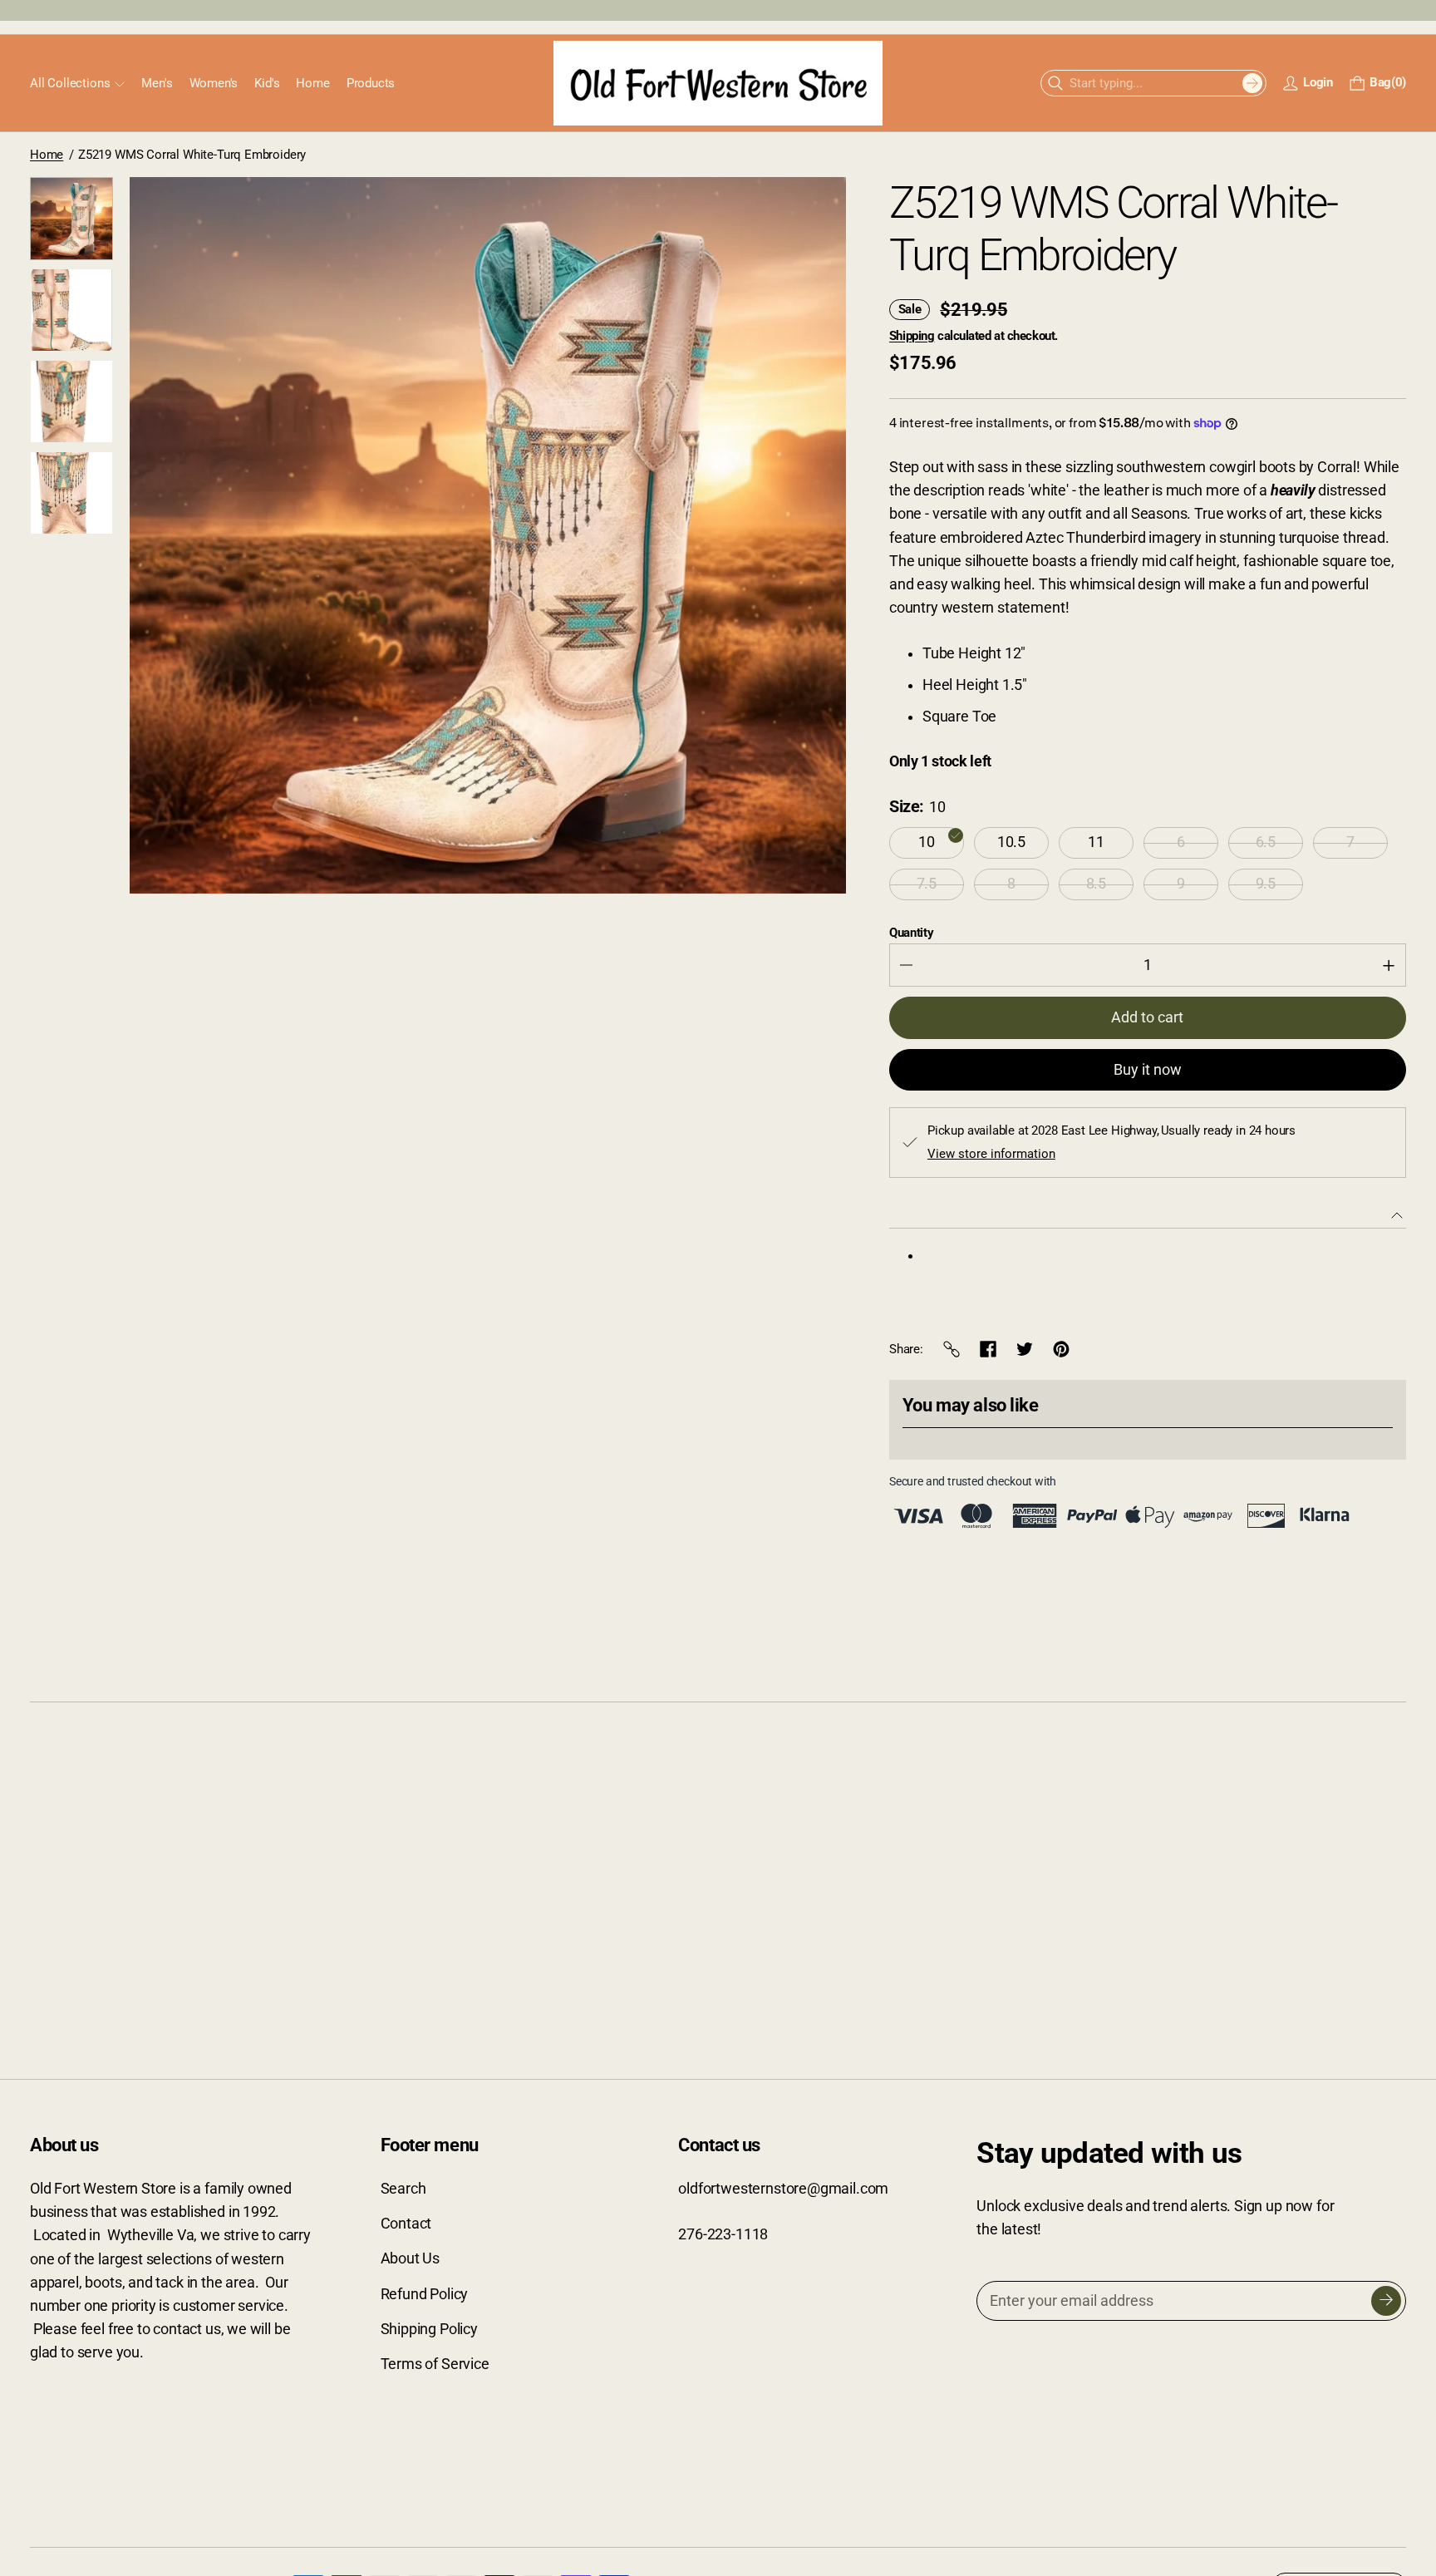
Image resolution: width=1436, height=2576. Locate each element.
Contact (406, 2224)
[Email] (952, 1349)
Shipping (912, 336)
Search (403, 2189)
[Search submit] (1252, 83)
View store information (991, 1154)
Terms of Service (435, 2364)
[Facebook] (988, 1349)
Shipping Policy (429, 2329)
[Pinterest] (1061, 1349)
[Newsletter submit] (1386, 2301)
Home (47, 155)
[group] (71, 219)
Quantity (912, 933)
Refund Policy (425, 2294)
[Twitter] (1025, 1349)
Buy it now (1148, 1070)
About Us (411, 2258)
